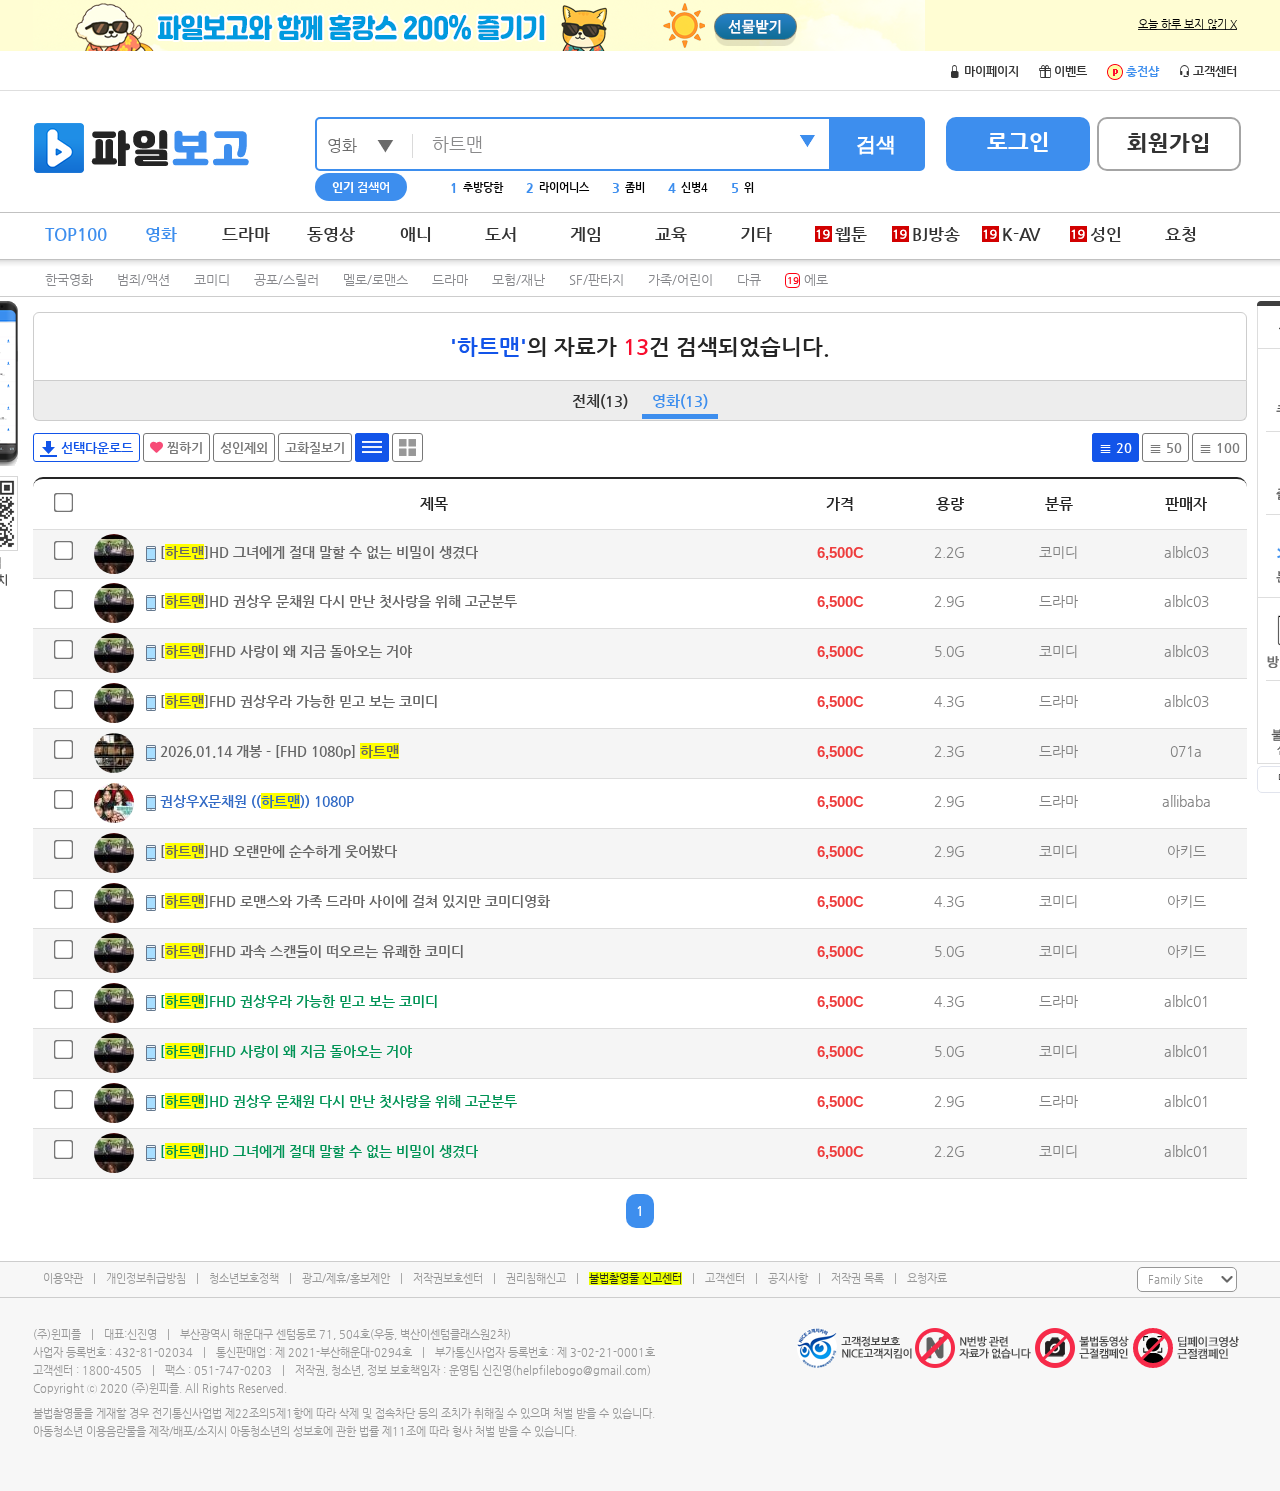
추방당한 (476, 187)
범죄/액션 (143, 279)
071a (1186, 751)
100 (1226, 447)
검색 (876, 144)
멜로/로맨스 (375, 279)
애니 (416, 234)
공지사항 (788, 1278)
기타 (756, 234)
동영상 (331, 234)
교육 (671, 234)
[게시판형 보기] (372, 447)
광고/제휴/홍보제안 (346, 1278)
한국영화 (69, 279)
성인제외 (244, 447)
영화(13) (680, 400)
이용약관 (63, 1278)
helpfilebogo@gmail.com (581, 1370)
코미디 (212, 279)
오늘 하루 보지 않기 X (1187, 24)
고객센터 (725, 1278)
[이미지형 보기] (407, 447)
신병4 (688, 187)
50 (1172, 447)
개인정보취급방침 (146, 1278)
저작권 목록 (857, 1278)
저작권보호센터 (448, 1278)
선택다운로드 (95, 447)
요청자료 (927, 1278)
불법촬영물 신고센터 (635, 1278)
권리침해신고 (536, 1278)
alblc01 (1186, 1001)
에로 (807, 279)
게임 (586, 234)
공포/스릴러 (286, 279)
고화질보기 (315, 447)
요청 (1181, 234)
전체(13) (600, 400)
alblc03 (1186, 552)
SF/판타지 (596, 279)
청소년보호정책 (244, 1278)
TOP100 (76, 234)
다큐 (749, 279)
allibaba (1186, 801)
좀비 (628, 187)
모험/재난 (518, 279)
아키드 (1186, 851)
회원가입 (1169, 142)
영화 (161, 234)
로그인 (1018, 141)
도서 (501, 234)
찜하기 (183, 447)
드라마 (246, 234)
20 (1122, 447)
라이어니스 (557, 187)
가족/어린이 (680, 279)
